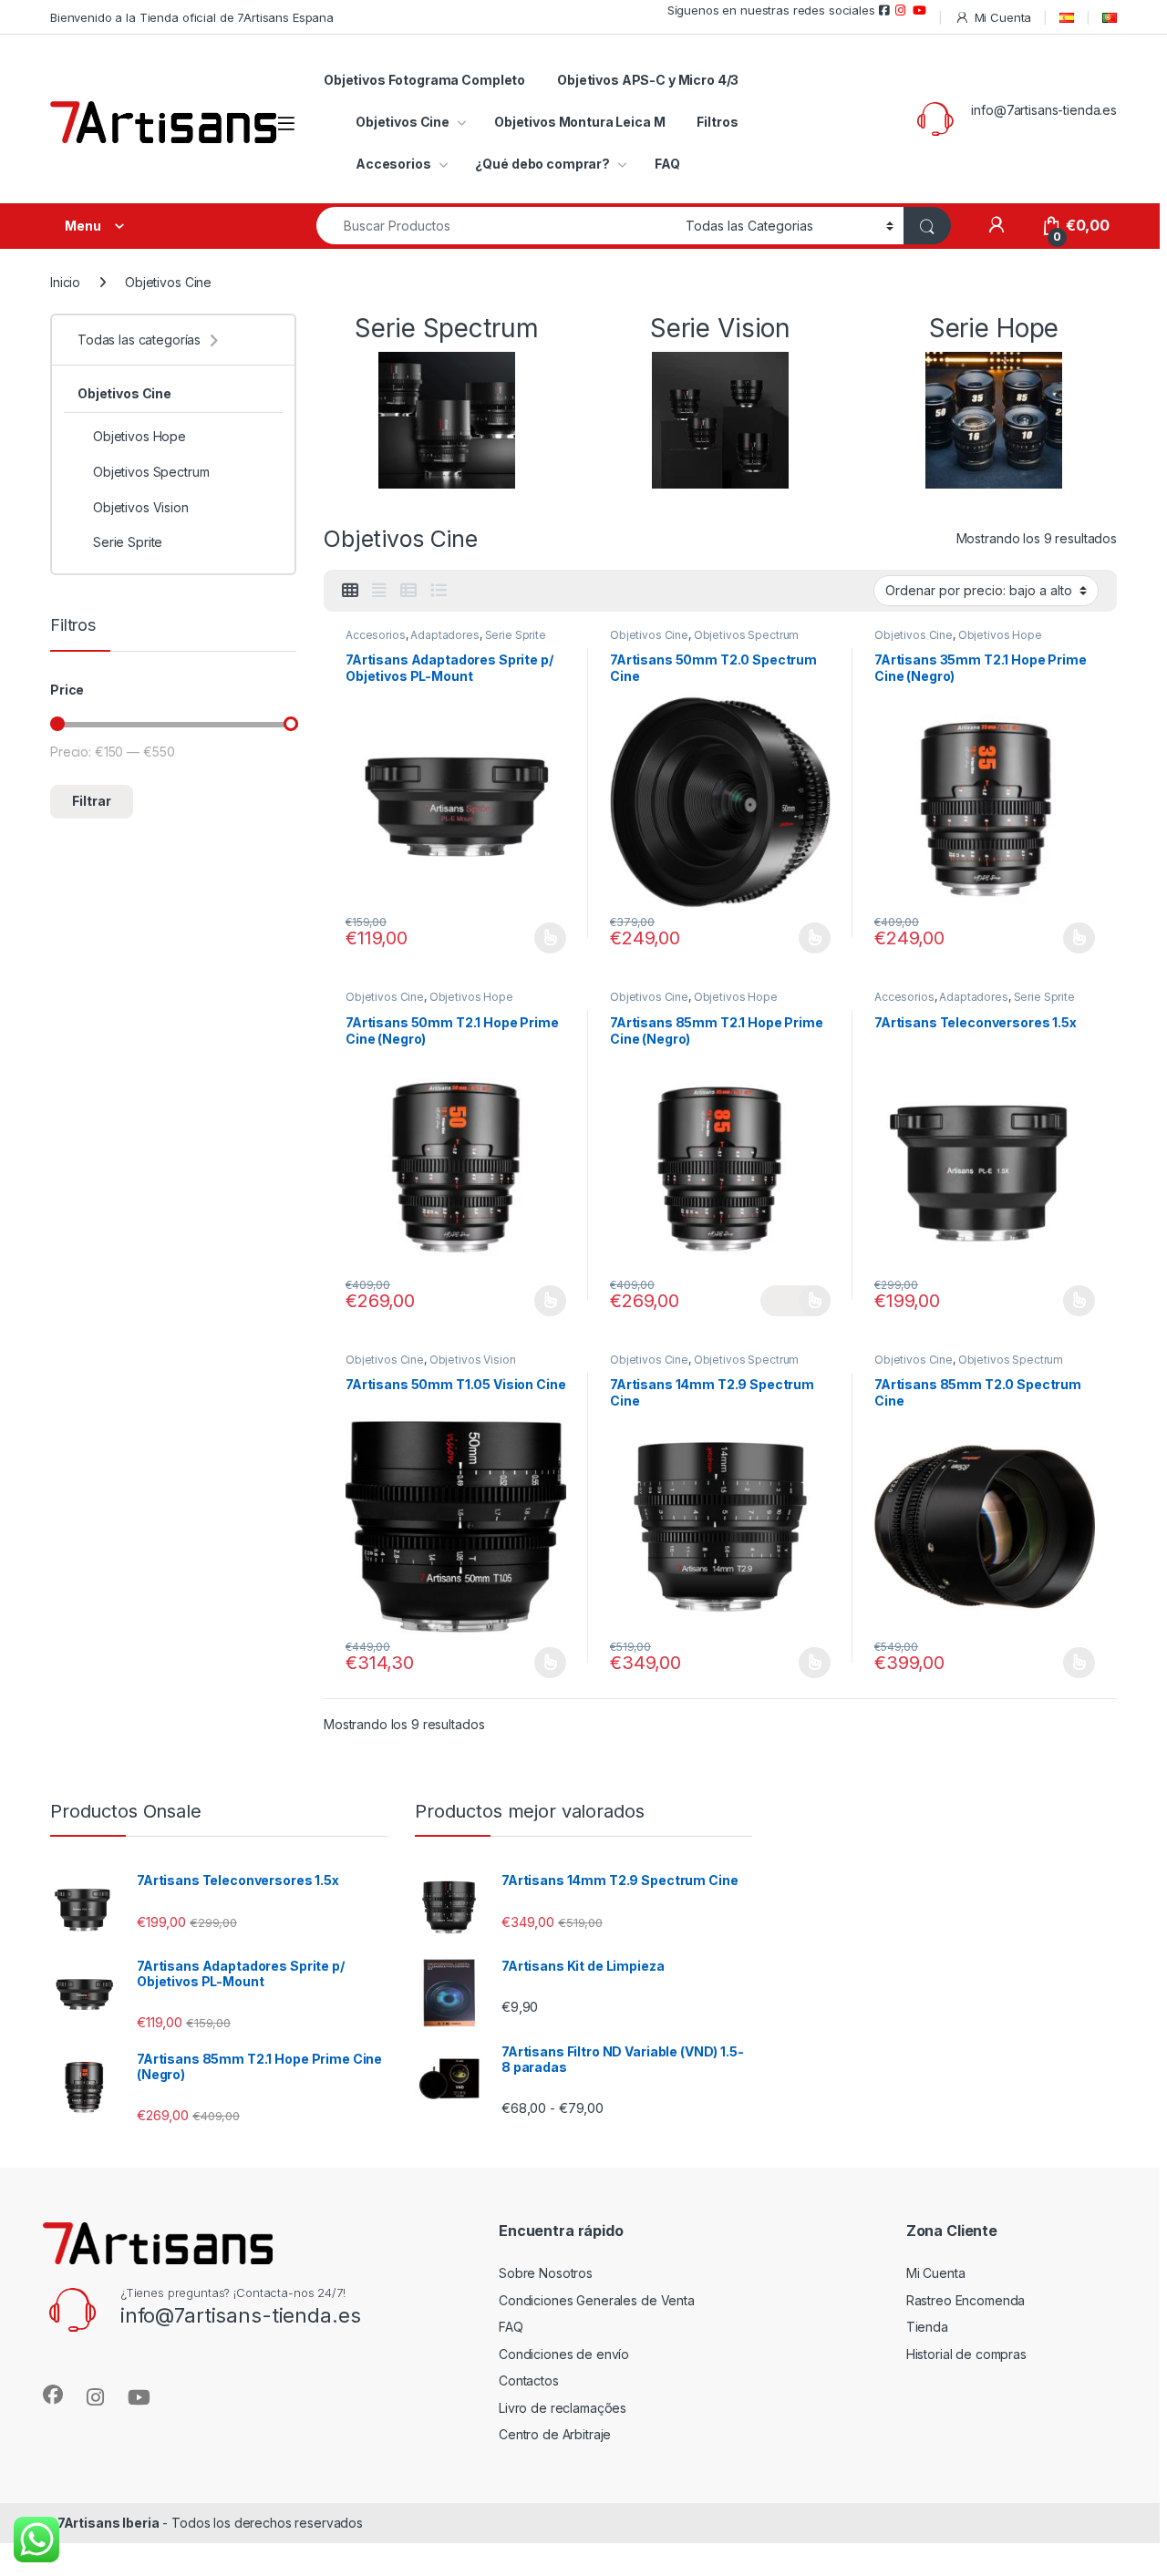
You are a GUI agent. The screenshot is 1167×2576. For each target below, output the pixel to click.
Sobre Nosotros (546, 2273)
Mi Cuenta (1003, 17)
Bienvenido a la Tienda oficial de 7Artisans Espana (192, 17)
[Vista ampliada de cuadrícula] (379, 591)
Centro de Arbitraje (555, 2434)
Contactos (529, 2380)
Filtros (717, 122)
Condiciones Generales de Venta (597, 2300)
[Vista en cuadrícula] (350, 591)
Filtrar (92, 801)
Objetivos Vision (473, 1360)
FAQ (667, 164)
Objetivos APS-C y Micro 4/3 (648, 80)
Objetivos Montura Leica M (580, 122)
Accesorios (393, 164)
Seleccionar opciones (531, 938)
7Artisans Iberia (108, 2523)
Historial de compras (966, 2354)
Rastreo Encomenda (966, 2300)
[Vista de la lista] (439, 591)
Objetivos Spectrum (746, 635)
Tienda (927, 2327)
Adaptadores (444, 635)
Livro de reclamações (563, 2408)
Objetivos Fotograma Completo (424, 80)
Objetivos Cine (403, 122)
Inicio (65, 282)
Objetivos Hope (1000, 635)
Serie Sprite (516, 635)
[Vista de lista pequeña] (408, 591)
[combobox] (496, 226)
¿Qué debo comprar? (542, 164)
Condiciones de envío (564, 2354)
